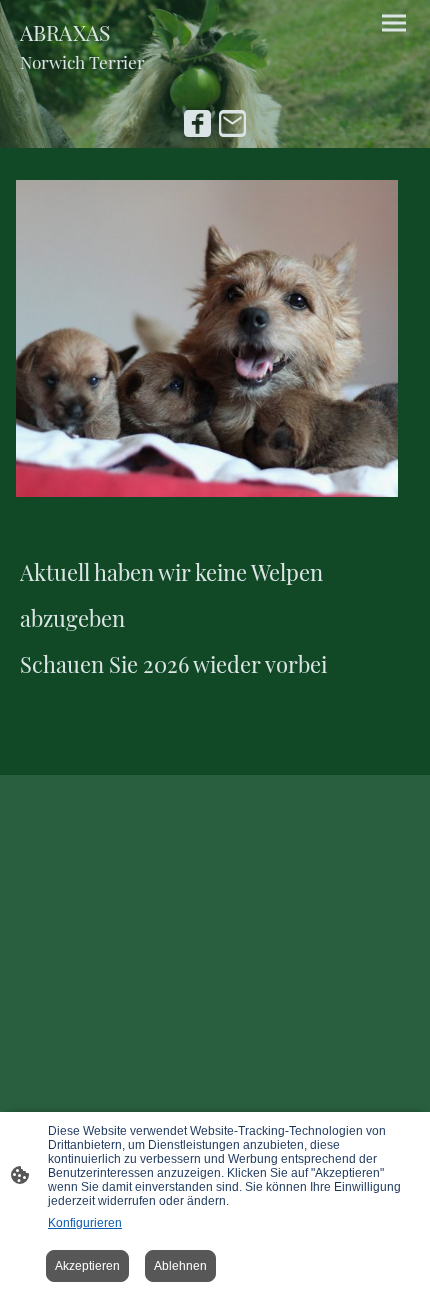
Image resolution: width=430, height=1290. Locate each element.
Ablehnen (180, 1266)
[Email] (232, 123)
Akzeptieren (87, 1266)
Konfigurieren (85, 1223)
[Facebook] (197, 123)
